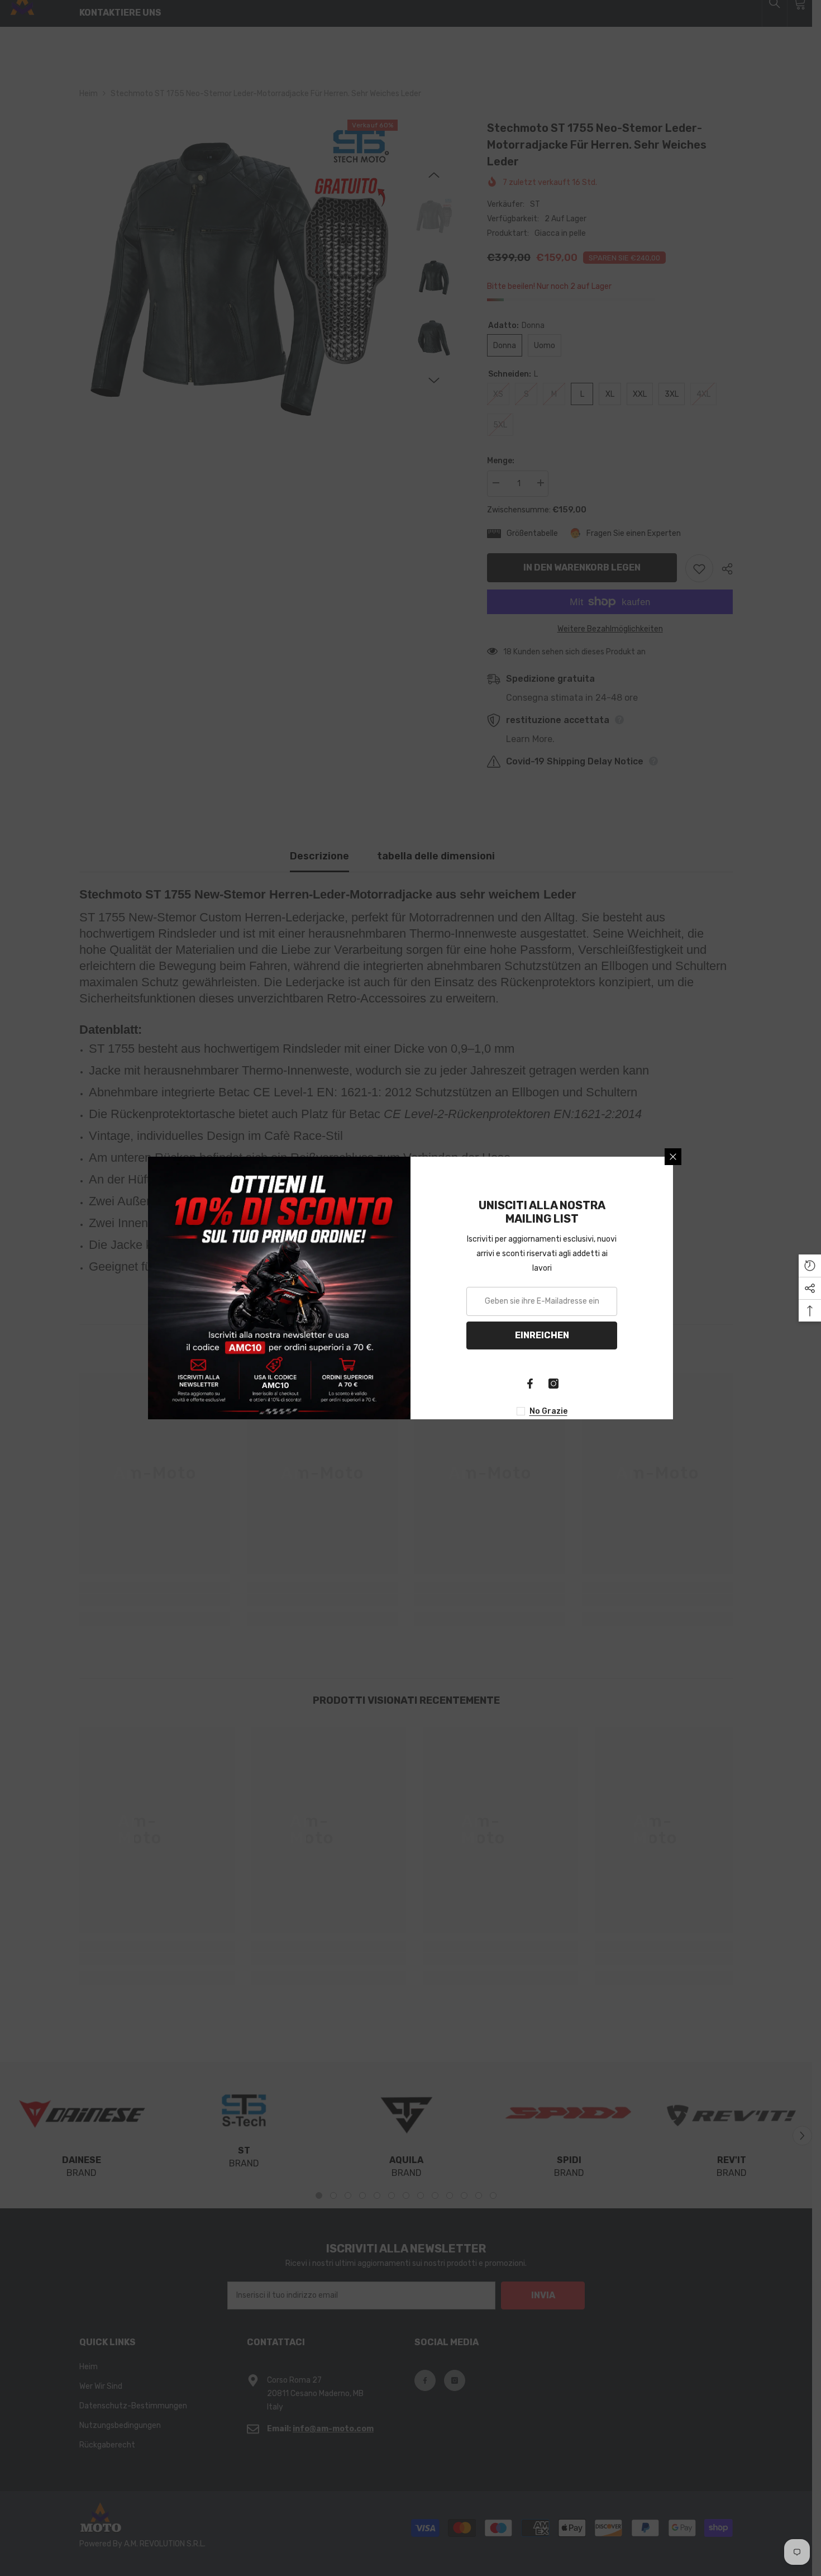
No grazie (548, 1411)
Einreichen (542, 1335)
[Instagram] (553, 1384)
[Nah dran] (673, 1157)
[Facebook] (530, 1384)
